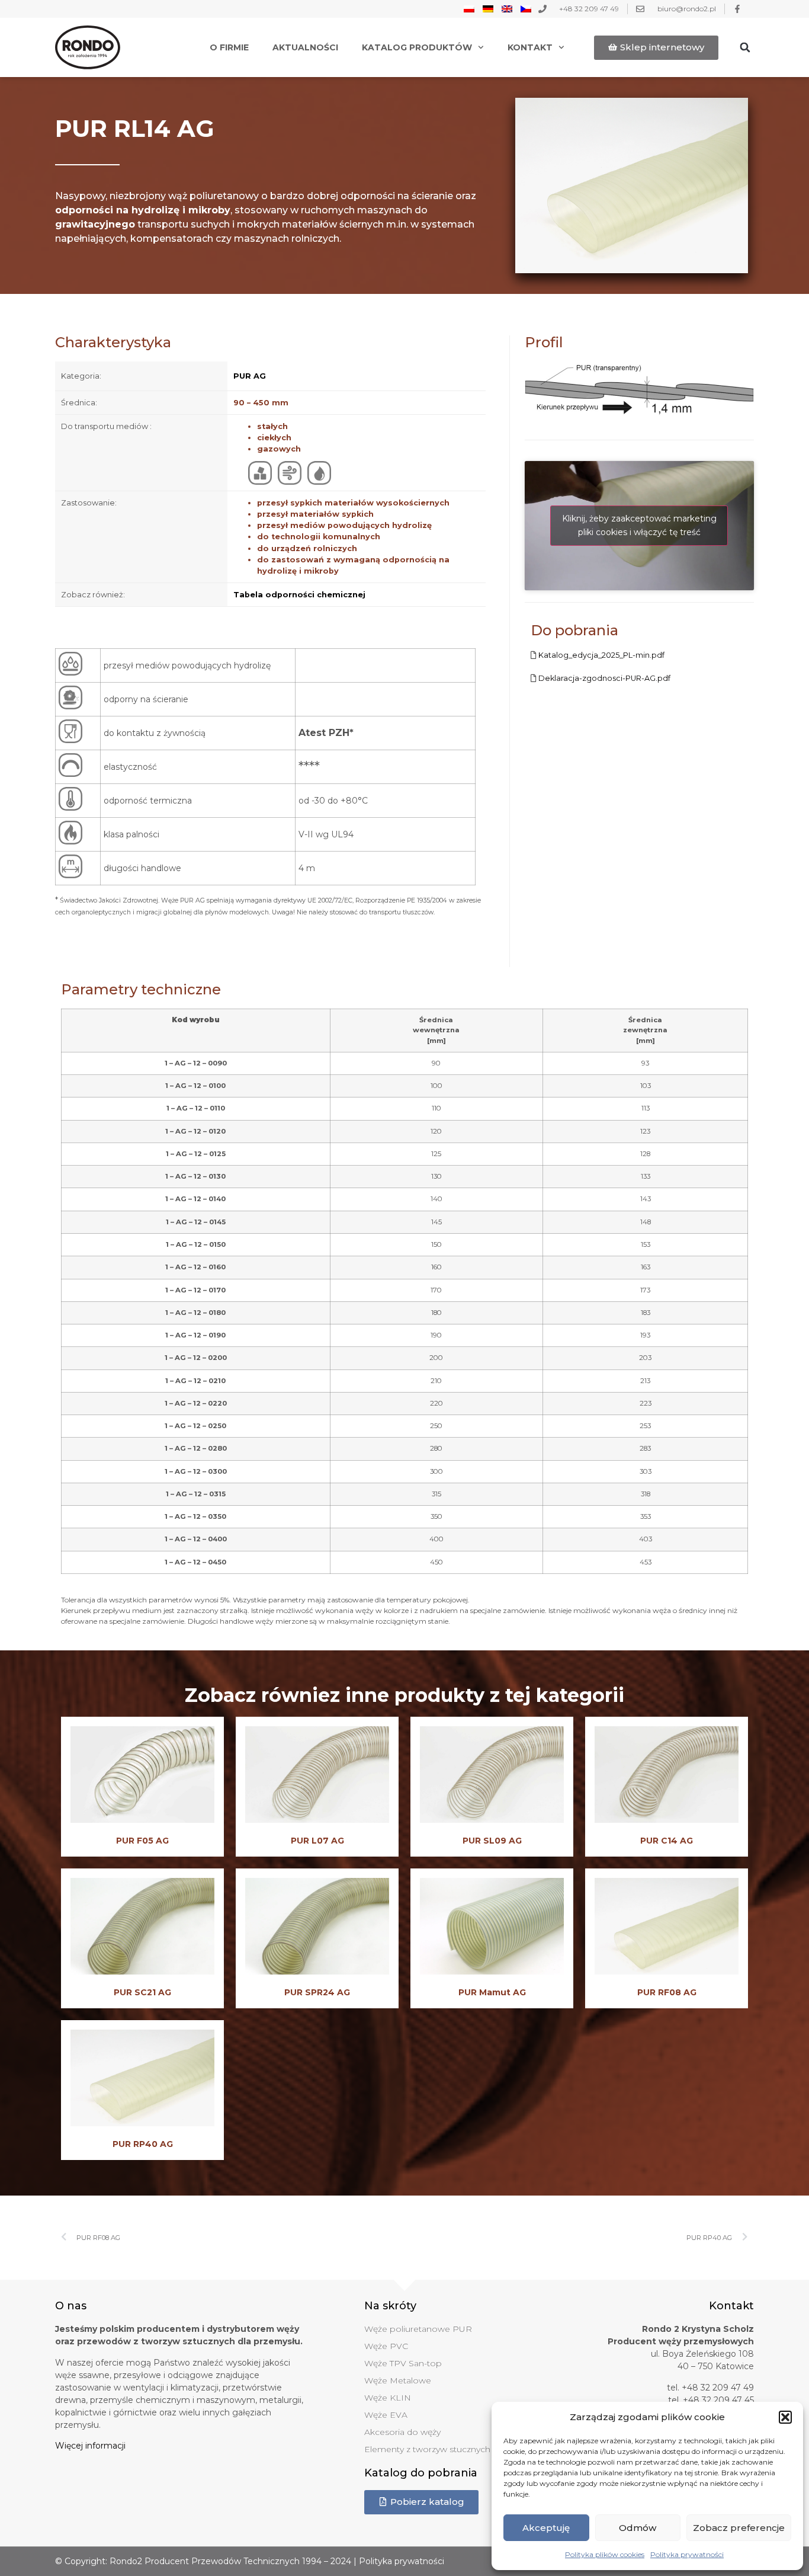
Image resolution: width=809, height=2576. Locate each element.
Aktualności (305, 47)
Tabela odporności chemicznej (299, 595)
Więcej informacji (90, 2446)
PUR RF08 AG (667, 1992)
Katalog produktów (417, 47)
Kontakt (530, 47)
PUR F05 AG (142, 1841)
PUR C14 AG (667, 1841)
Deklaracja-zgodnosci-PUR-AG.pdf (604, 678)
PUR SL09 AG (492, 1841)
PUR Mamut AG (492, 1992)
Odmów (638, 2528)
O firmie (229, 47)
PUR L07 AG (317, 1841)
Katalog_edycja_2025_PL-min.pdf (601, 655)
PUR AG (250, 376)
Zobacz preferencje (739, 2528)
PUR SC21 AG (142, 1992)
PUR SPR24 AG (317, 1992)
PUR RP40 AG (143, 2144)
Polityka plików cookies (605, 2554)
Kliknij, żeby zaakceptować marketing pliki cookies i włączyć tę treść (639, 525)
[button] (785, 2417)
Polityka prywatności (687, 2554)
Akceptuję (546, 2528)
